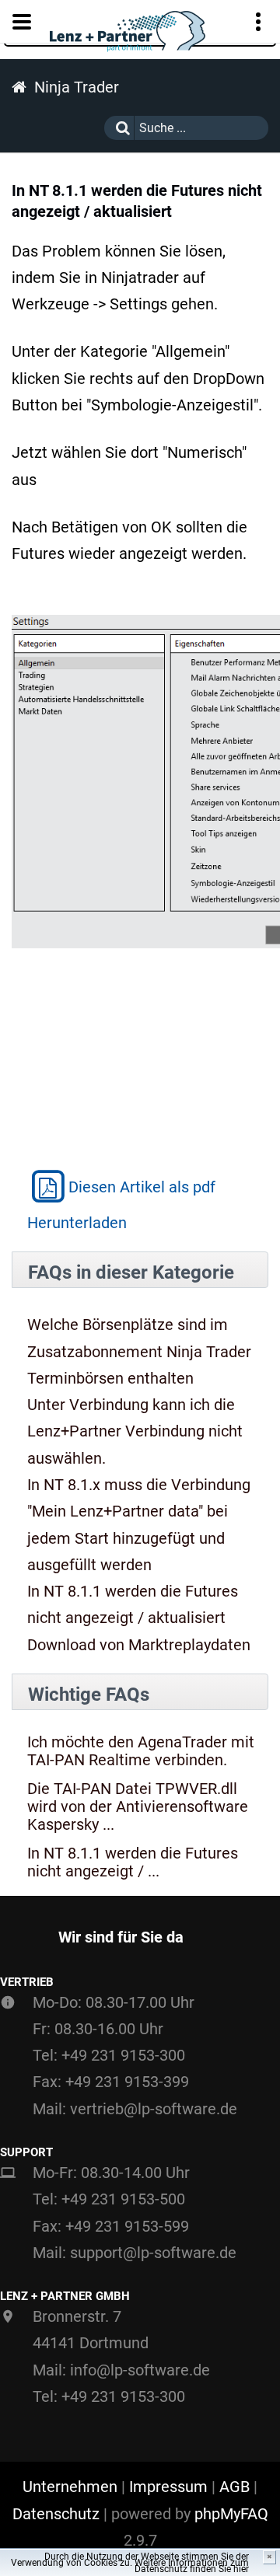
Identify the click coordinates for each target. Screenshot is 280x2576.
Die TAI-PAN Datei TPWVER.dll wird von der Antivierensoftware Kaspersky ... (138, 1807)
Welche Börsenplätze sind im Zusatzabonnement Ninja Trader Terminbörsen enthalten (139, 1351)
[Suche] (119, 128)
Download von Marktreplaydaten (139, 1645)
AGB (234, 2487)
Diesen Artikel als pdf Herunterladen (121, 1204)
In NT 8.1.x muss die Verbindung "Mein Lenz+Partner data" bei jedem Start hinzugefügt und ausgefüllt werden (139, 1525)
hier (241, 2569)
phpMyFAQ (231, 2514)
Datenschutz (56, 2514)
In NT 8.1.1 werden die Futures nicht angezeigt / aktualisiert (133, 1604)
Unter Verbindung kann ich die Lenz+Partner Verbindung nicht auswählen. (135, 1431)
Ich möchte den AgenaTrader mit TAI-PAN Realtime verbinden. (141, 1751)
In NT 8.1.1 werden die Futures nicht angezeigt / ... (133, 1862)
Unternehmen (70, 2487)
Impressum (168, 2487)
